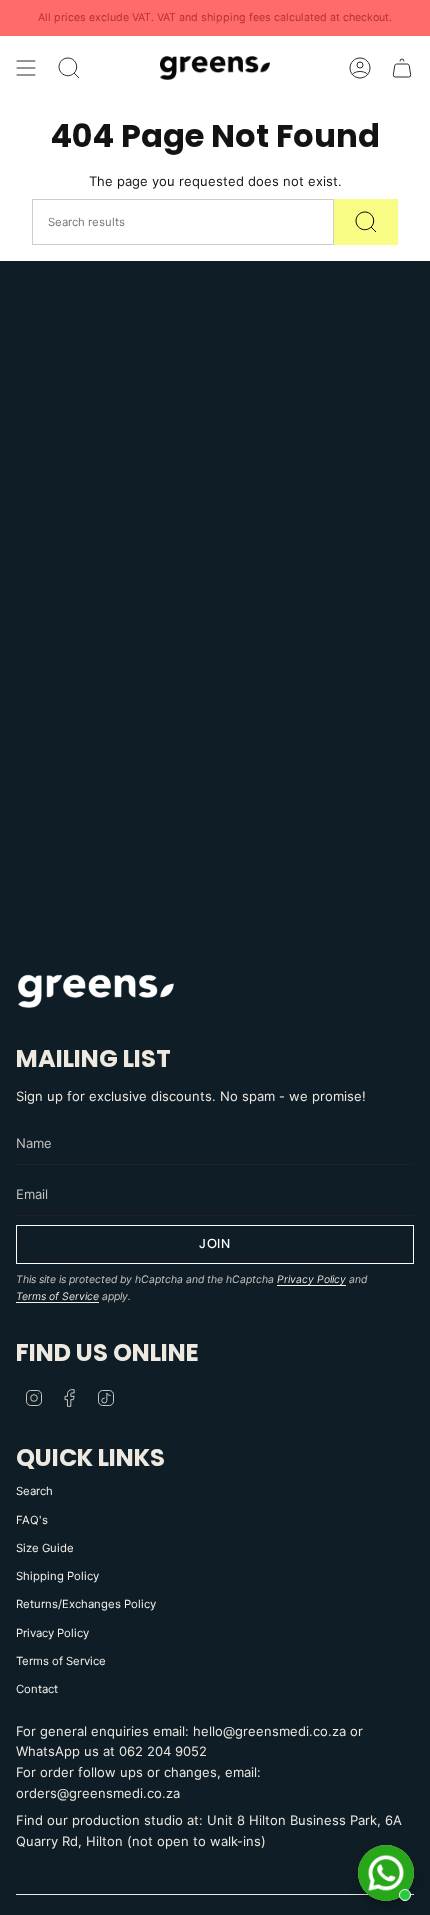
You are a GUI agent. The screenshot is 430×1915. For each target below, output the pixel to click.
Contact (37, 1689)
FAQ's (32, 1520)
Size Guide (45, 1548)
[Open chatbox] (386, 1873)
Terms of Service (57, 1296)
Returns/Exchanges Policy (86, 1604)
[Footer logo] (96, 990)
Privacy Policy (311, 1279)
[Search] (366, 222)
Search (34, 1491)
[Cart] (402, 68)
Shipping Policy (57, 1576)
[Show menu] (26, 68)
